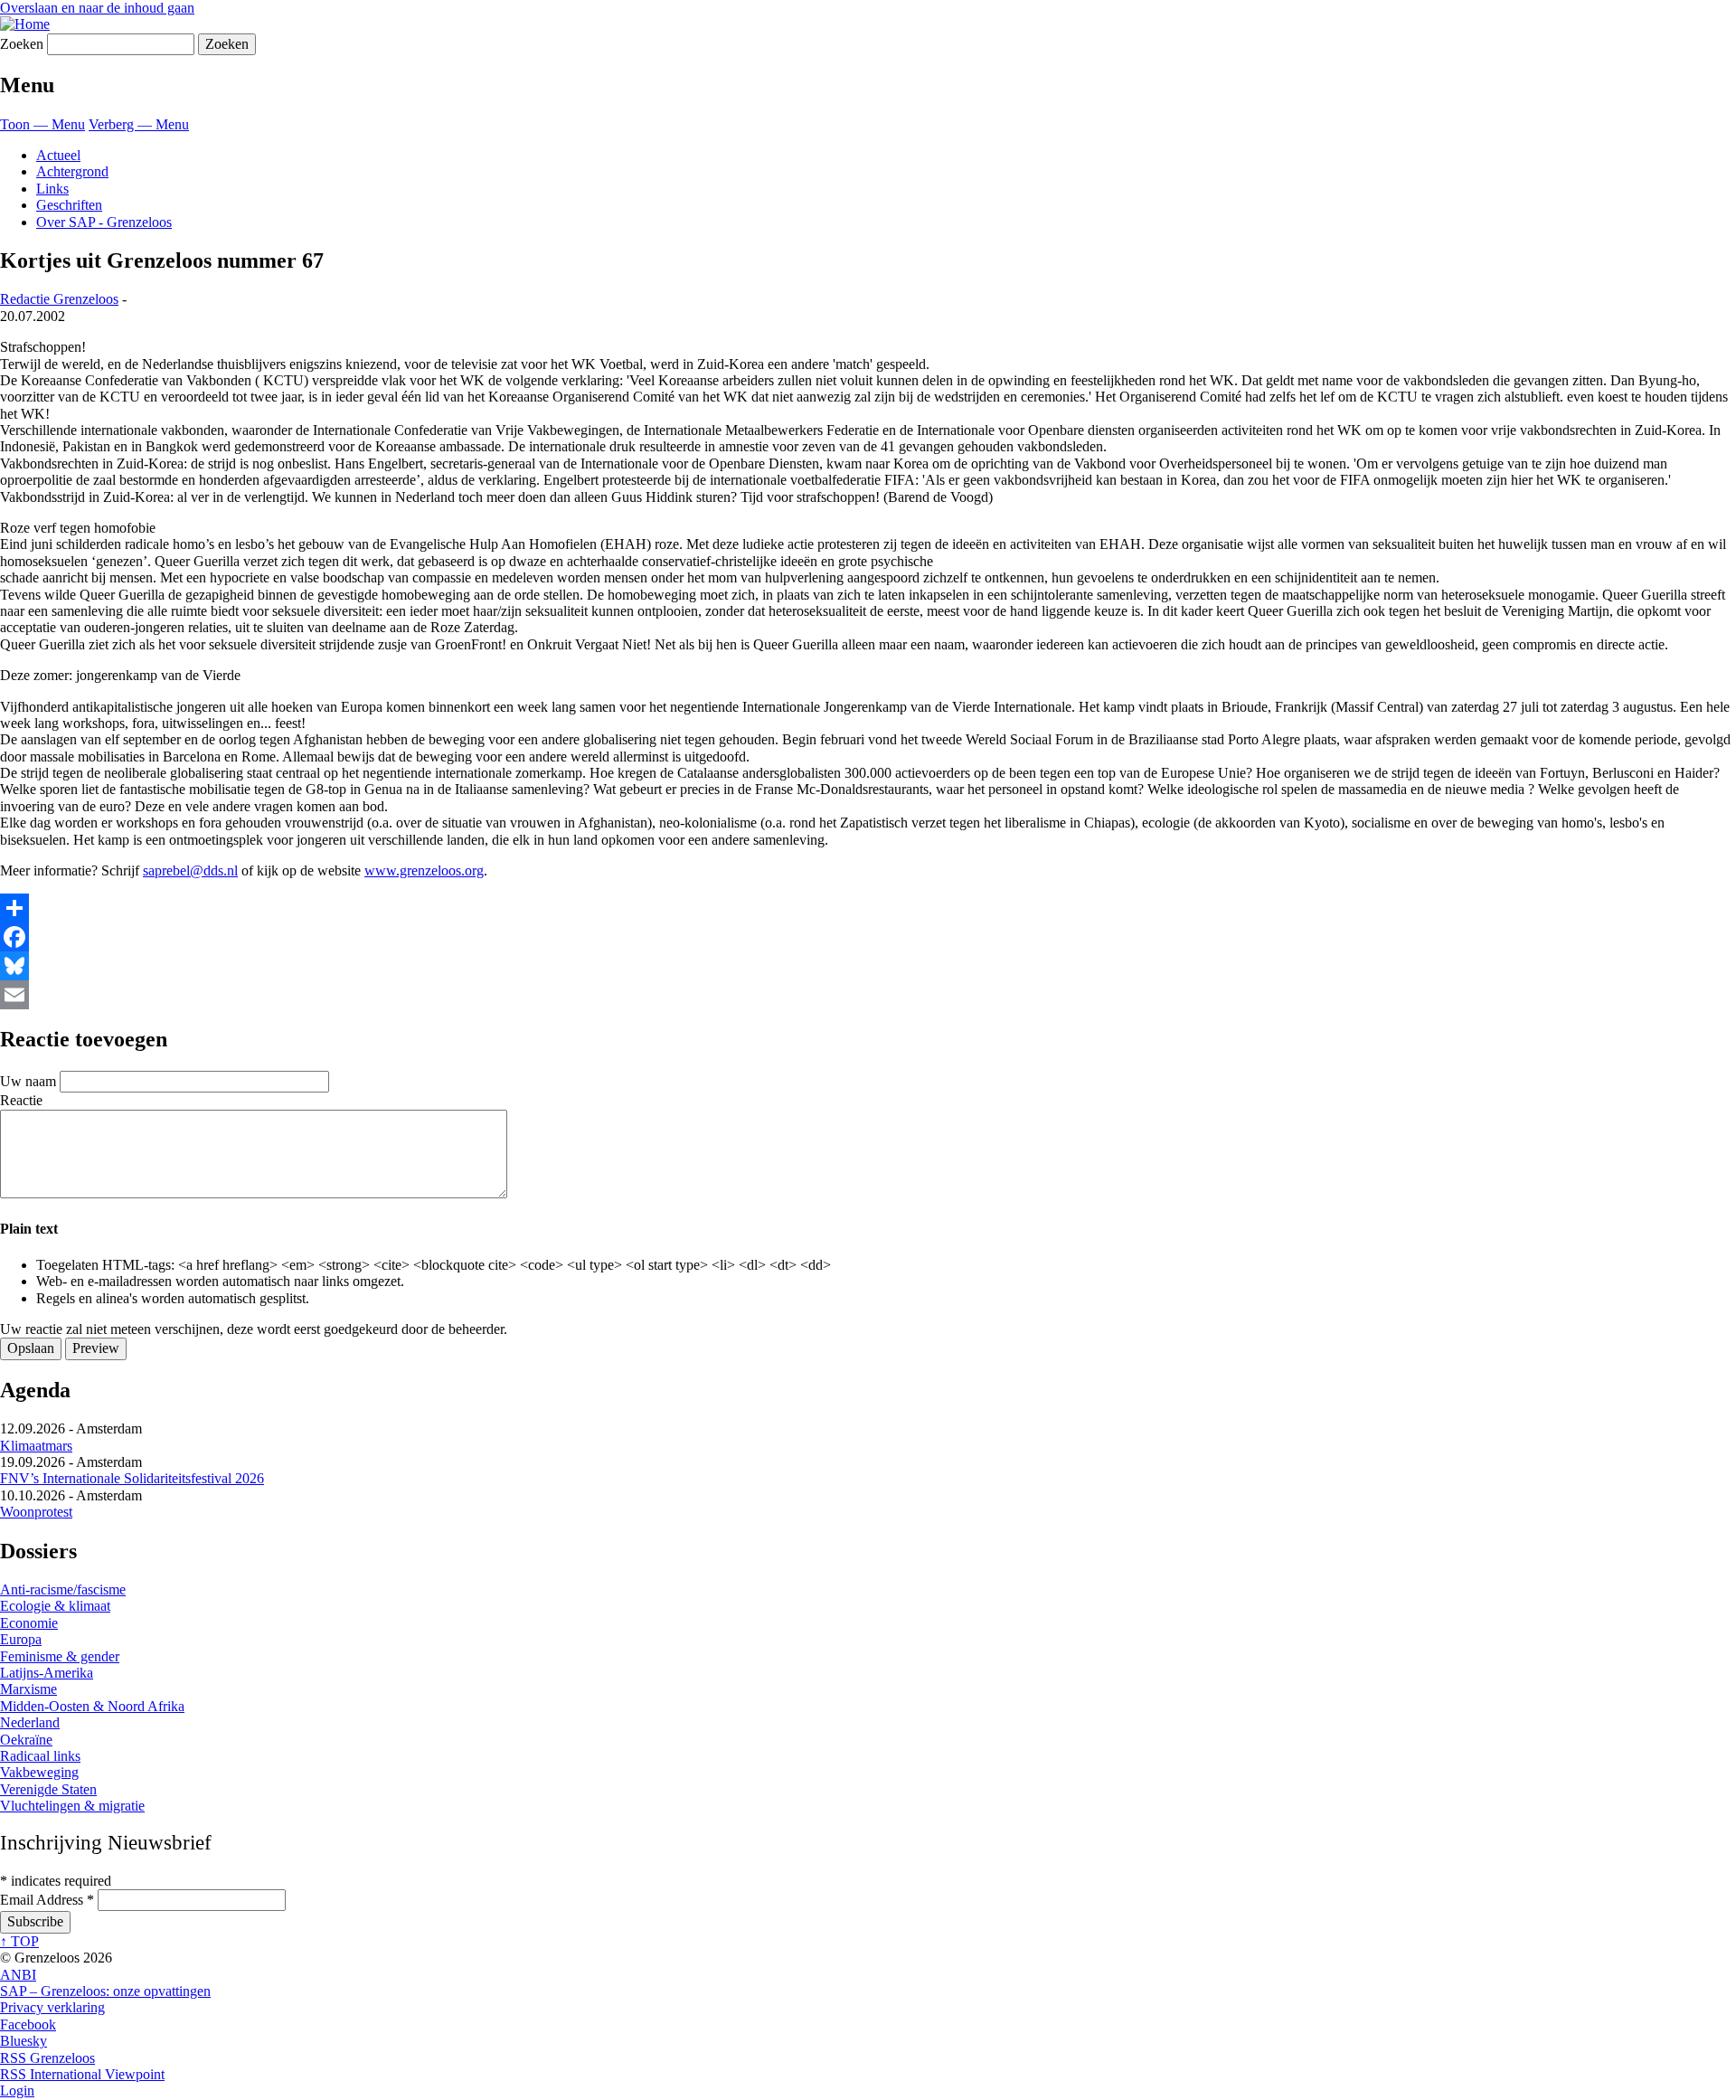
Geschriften (69, 205)
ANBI (18, 1975)
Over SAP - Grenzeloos (104, 222)
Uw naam (28, 1081)
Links (52, 189)
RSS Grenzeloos (47, 2058)
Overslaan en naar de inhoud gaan (97, 8)
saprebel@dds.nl (190, 870)
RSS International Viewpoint (82, 2074)
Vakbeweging (39, 1772)
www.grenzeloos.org (424, 870)
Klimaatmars (36, 1446)
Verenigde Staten (48, 1789)
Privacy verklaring (52, 2007)
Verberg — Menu (139, 124)
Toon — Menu (42, 124)
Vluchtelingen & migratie (72, 1806)
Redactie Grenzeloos (59, 299)
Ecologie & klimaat (55, 1606)
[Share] (868, 908)
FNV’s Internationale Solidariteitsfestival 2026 (132, 1478)
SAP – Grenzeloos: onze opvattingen (105, 1991)
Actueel (58, 155)
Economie (29, 1623)
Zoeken (22, 44)
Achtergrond (72, 171)
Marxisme (28, 1689)
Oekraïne (26, 1740)
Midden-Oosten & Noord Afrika (92, 1706)
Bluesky (24, 2041)
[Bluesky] (868, 966)
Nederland (30, 1722)
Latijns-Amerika (47, 1673)
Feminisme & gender (60, 1656)
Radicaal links (40, 1756)
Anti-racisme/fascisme (63, 1589)
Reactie (21, 1100)
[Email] (868, 995)
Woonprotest (36, 1512)
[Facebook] (868, 937)
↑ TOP (19, 1941)
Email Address (47, 1900)
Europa (21, 1639)
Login (17, 2091)
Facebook (28, 2024)
